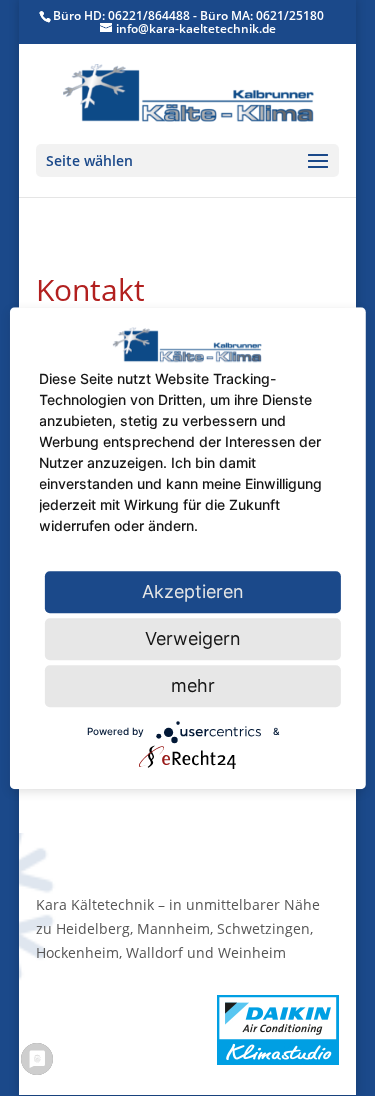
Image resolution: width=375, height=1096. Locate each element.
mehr (193, 685)
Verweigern (193, 638)
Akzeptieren (193, 591)
